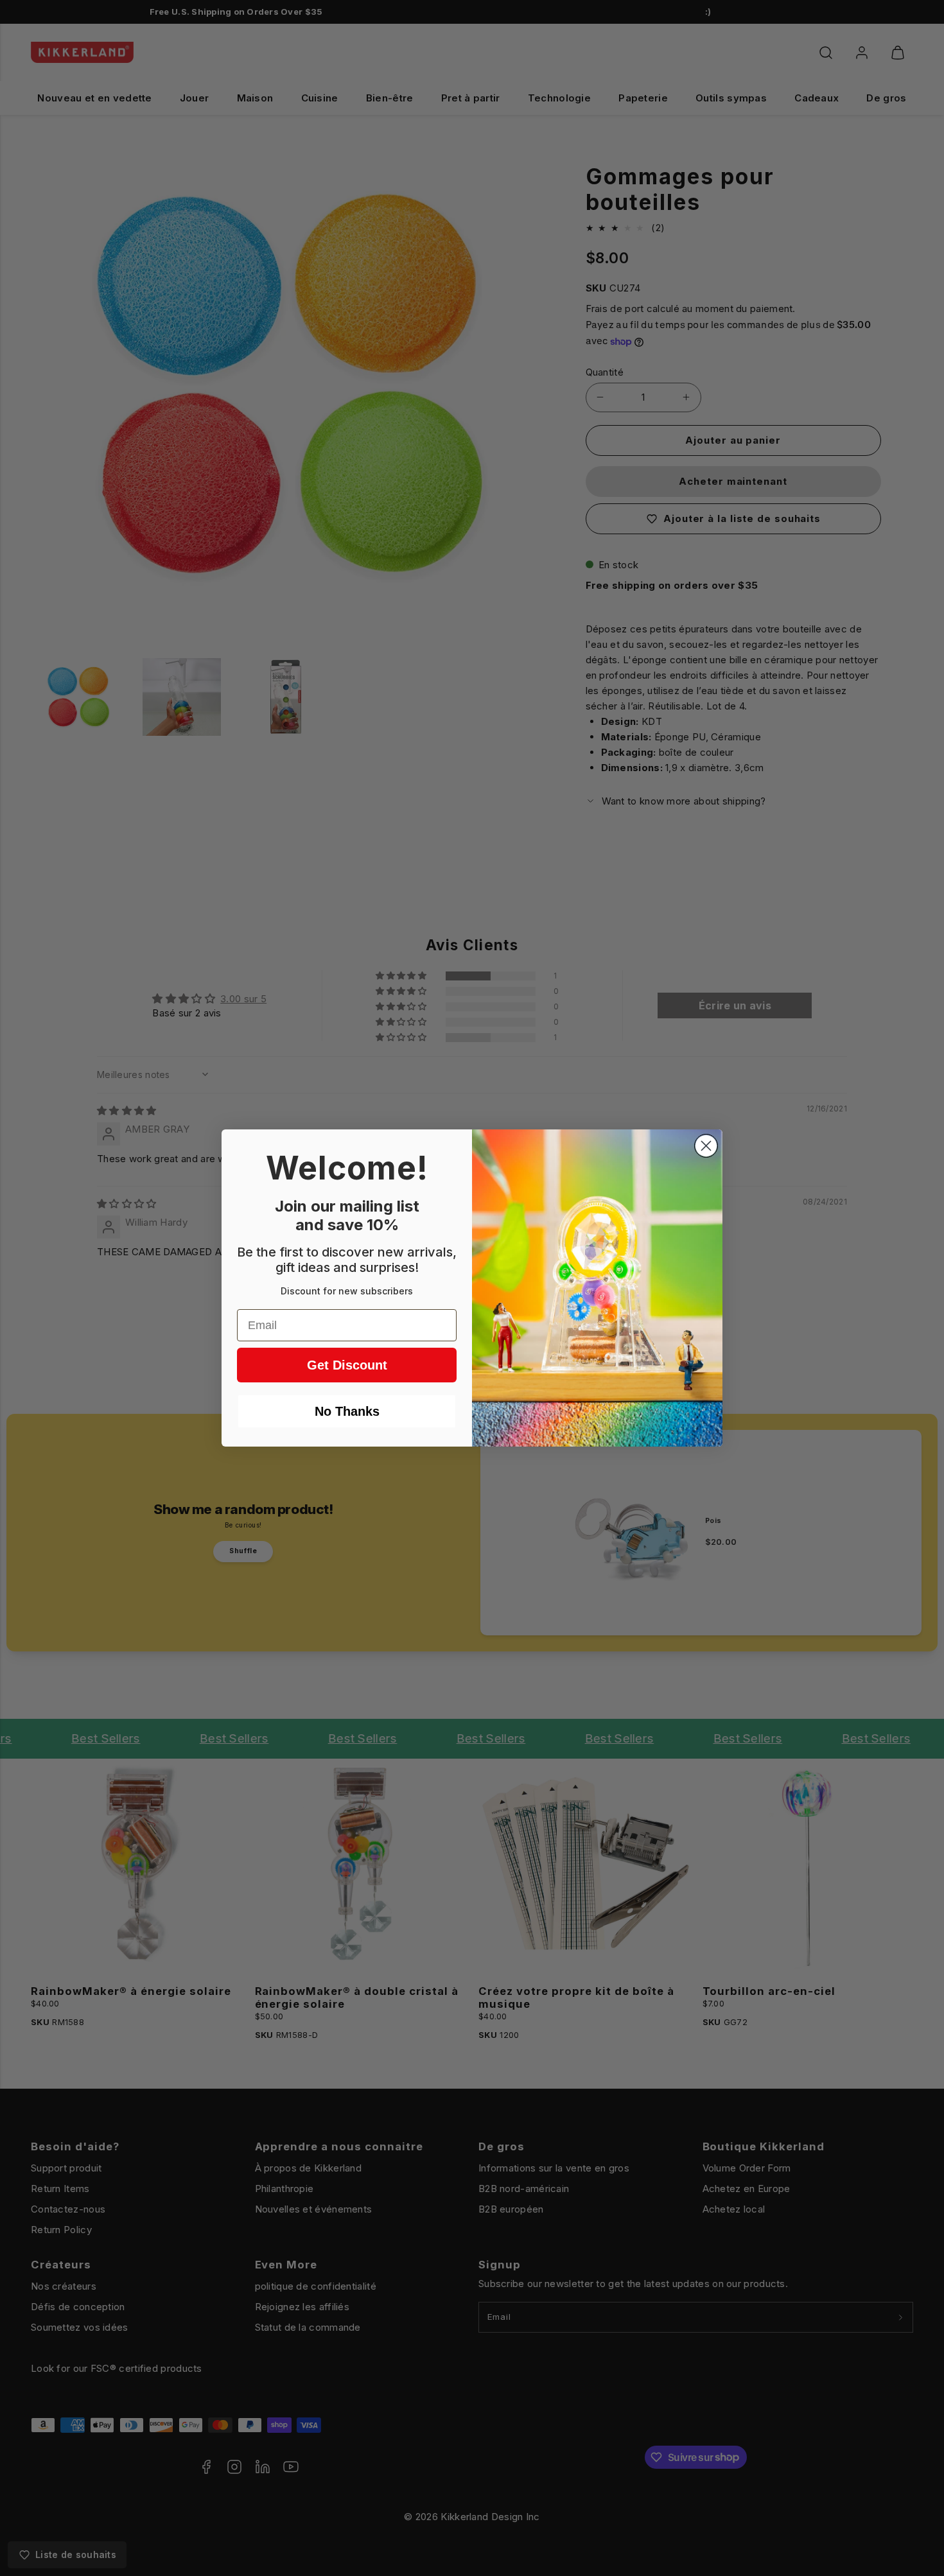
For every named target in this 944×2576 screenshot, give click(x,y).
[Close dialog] (706, 1146)
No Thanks (347, 1411)
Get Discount (347, 1365)
